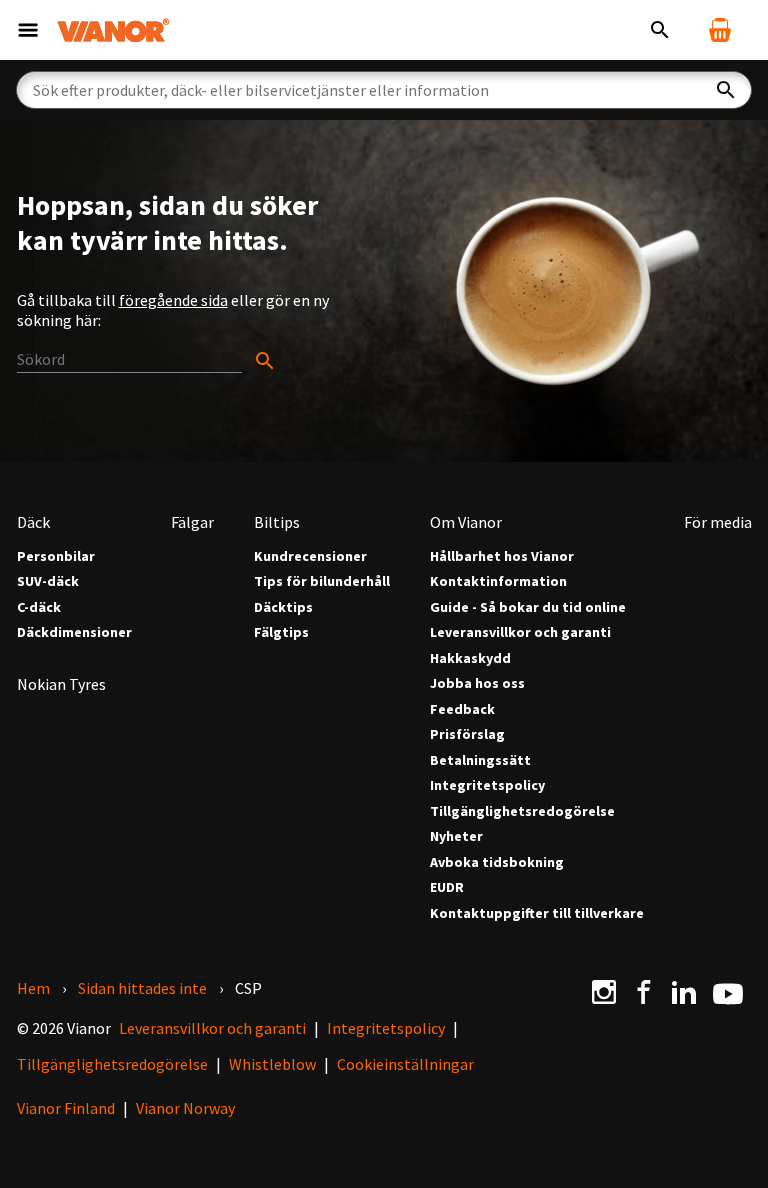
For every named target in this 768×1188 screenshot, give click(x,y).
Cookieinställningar (405, 1064)
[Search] (147, 360)
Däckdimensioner (74, 632)
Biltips (277, 522)
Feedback (462, 709)
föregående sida (173, 300)
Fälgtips (281, 632)
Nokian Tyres (61, 684)
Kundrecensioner (310, 556)
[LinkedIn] (684, 992)
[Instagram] (604, 992)
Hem (33, 988)
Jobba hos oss (477, 683)
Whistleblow (272, 1064)
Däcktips (283, 607)
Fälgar (192, 522)
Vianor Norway (185, 1108)
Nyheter (456, 836)
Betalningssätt (480, 760)
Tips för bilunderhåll (322, 581)
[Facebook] (644, 992)
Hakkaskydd (470, 658)
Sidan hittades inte (142, 988)
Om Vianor (466, 522)
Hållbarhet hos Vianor (502, 556)
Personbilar (56, 556)
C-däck (39, 607)
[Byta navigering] (28, 30)
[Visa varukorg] (720, 30)
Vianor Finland (66, 1108)
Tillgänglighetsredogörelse (522, 811)
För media (718, 522)
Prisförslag (467, 734)
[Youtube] (728, 992)
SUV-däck (48, 581)
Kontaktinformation (498, 581)
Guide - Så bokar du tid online (528, 607)
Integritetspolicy (487, 785)
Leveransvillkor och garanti (520, 632)
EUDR (447, 887)
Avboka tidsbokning (497, 862)
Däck (33, 522)
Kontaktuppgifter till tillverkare (537, 913)
